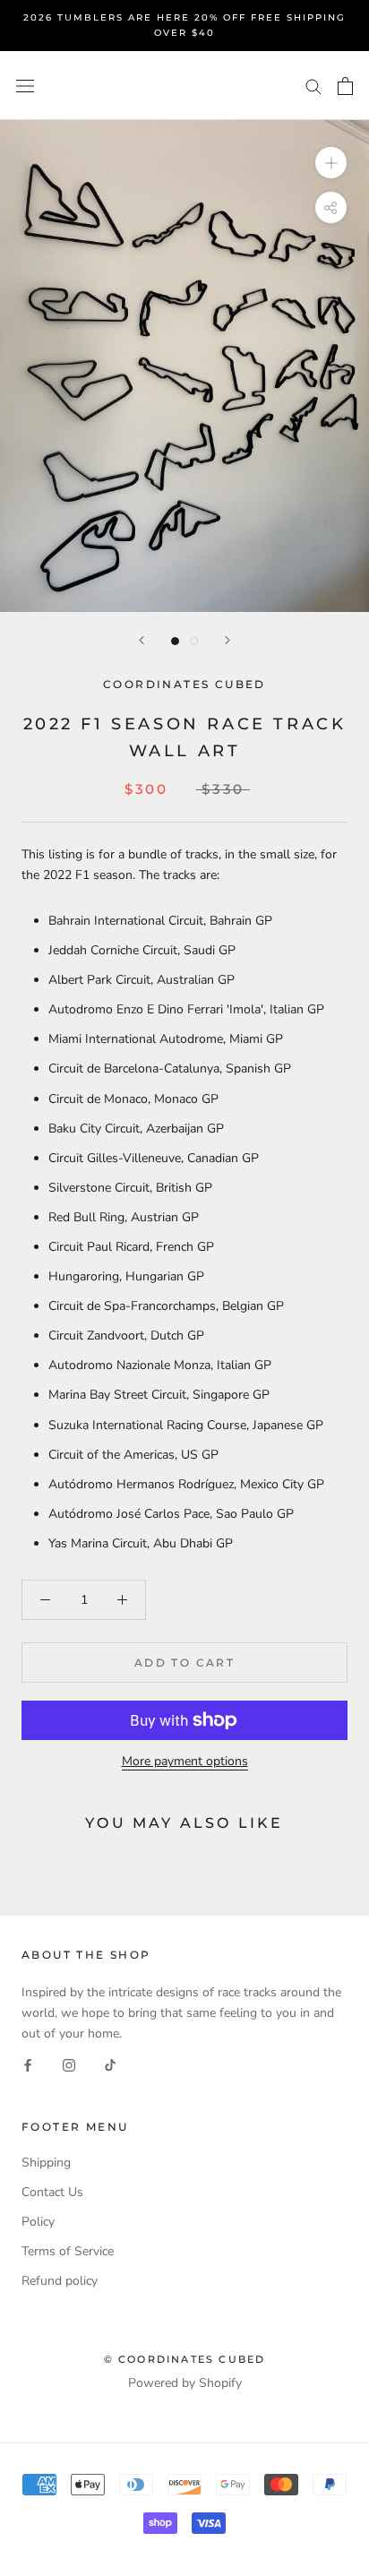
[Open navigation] (25, 86)
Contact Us (52, 2192)
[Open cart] (345, 86)
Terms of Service (68, 2251)
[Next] (227, 640)
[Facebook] (28, 2064)
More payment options (185, 1761)
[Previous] (142, 640)
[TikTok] (110, 2064)
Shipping (46, 2162)
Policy (38, 2222)
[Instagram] (69, 2064)
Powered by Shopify (185, 2383)
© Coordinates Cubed (185, 2359)
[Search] (313, 86)
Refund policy (60, 2281)
